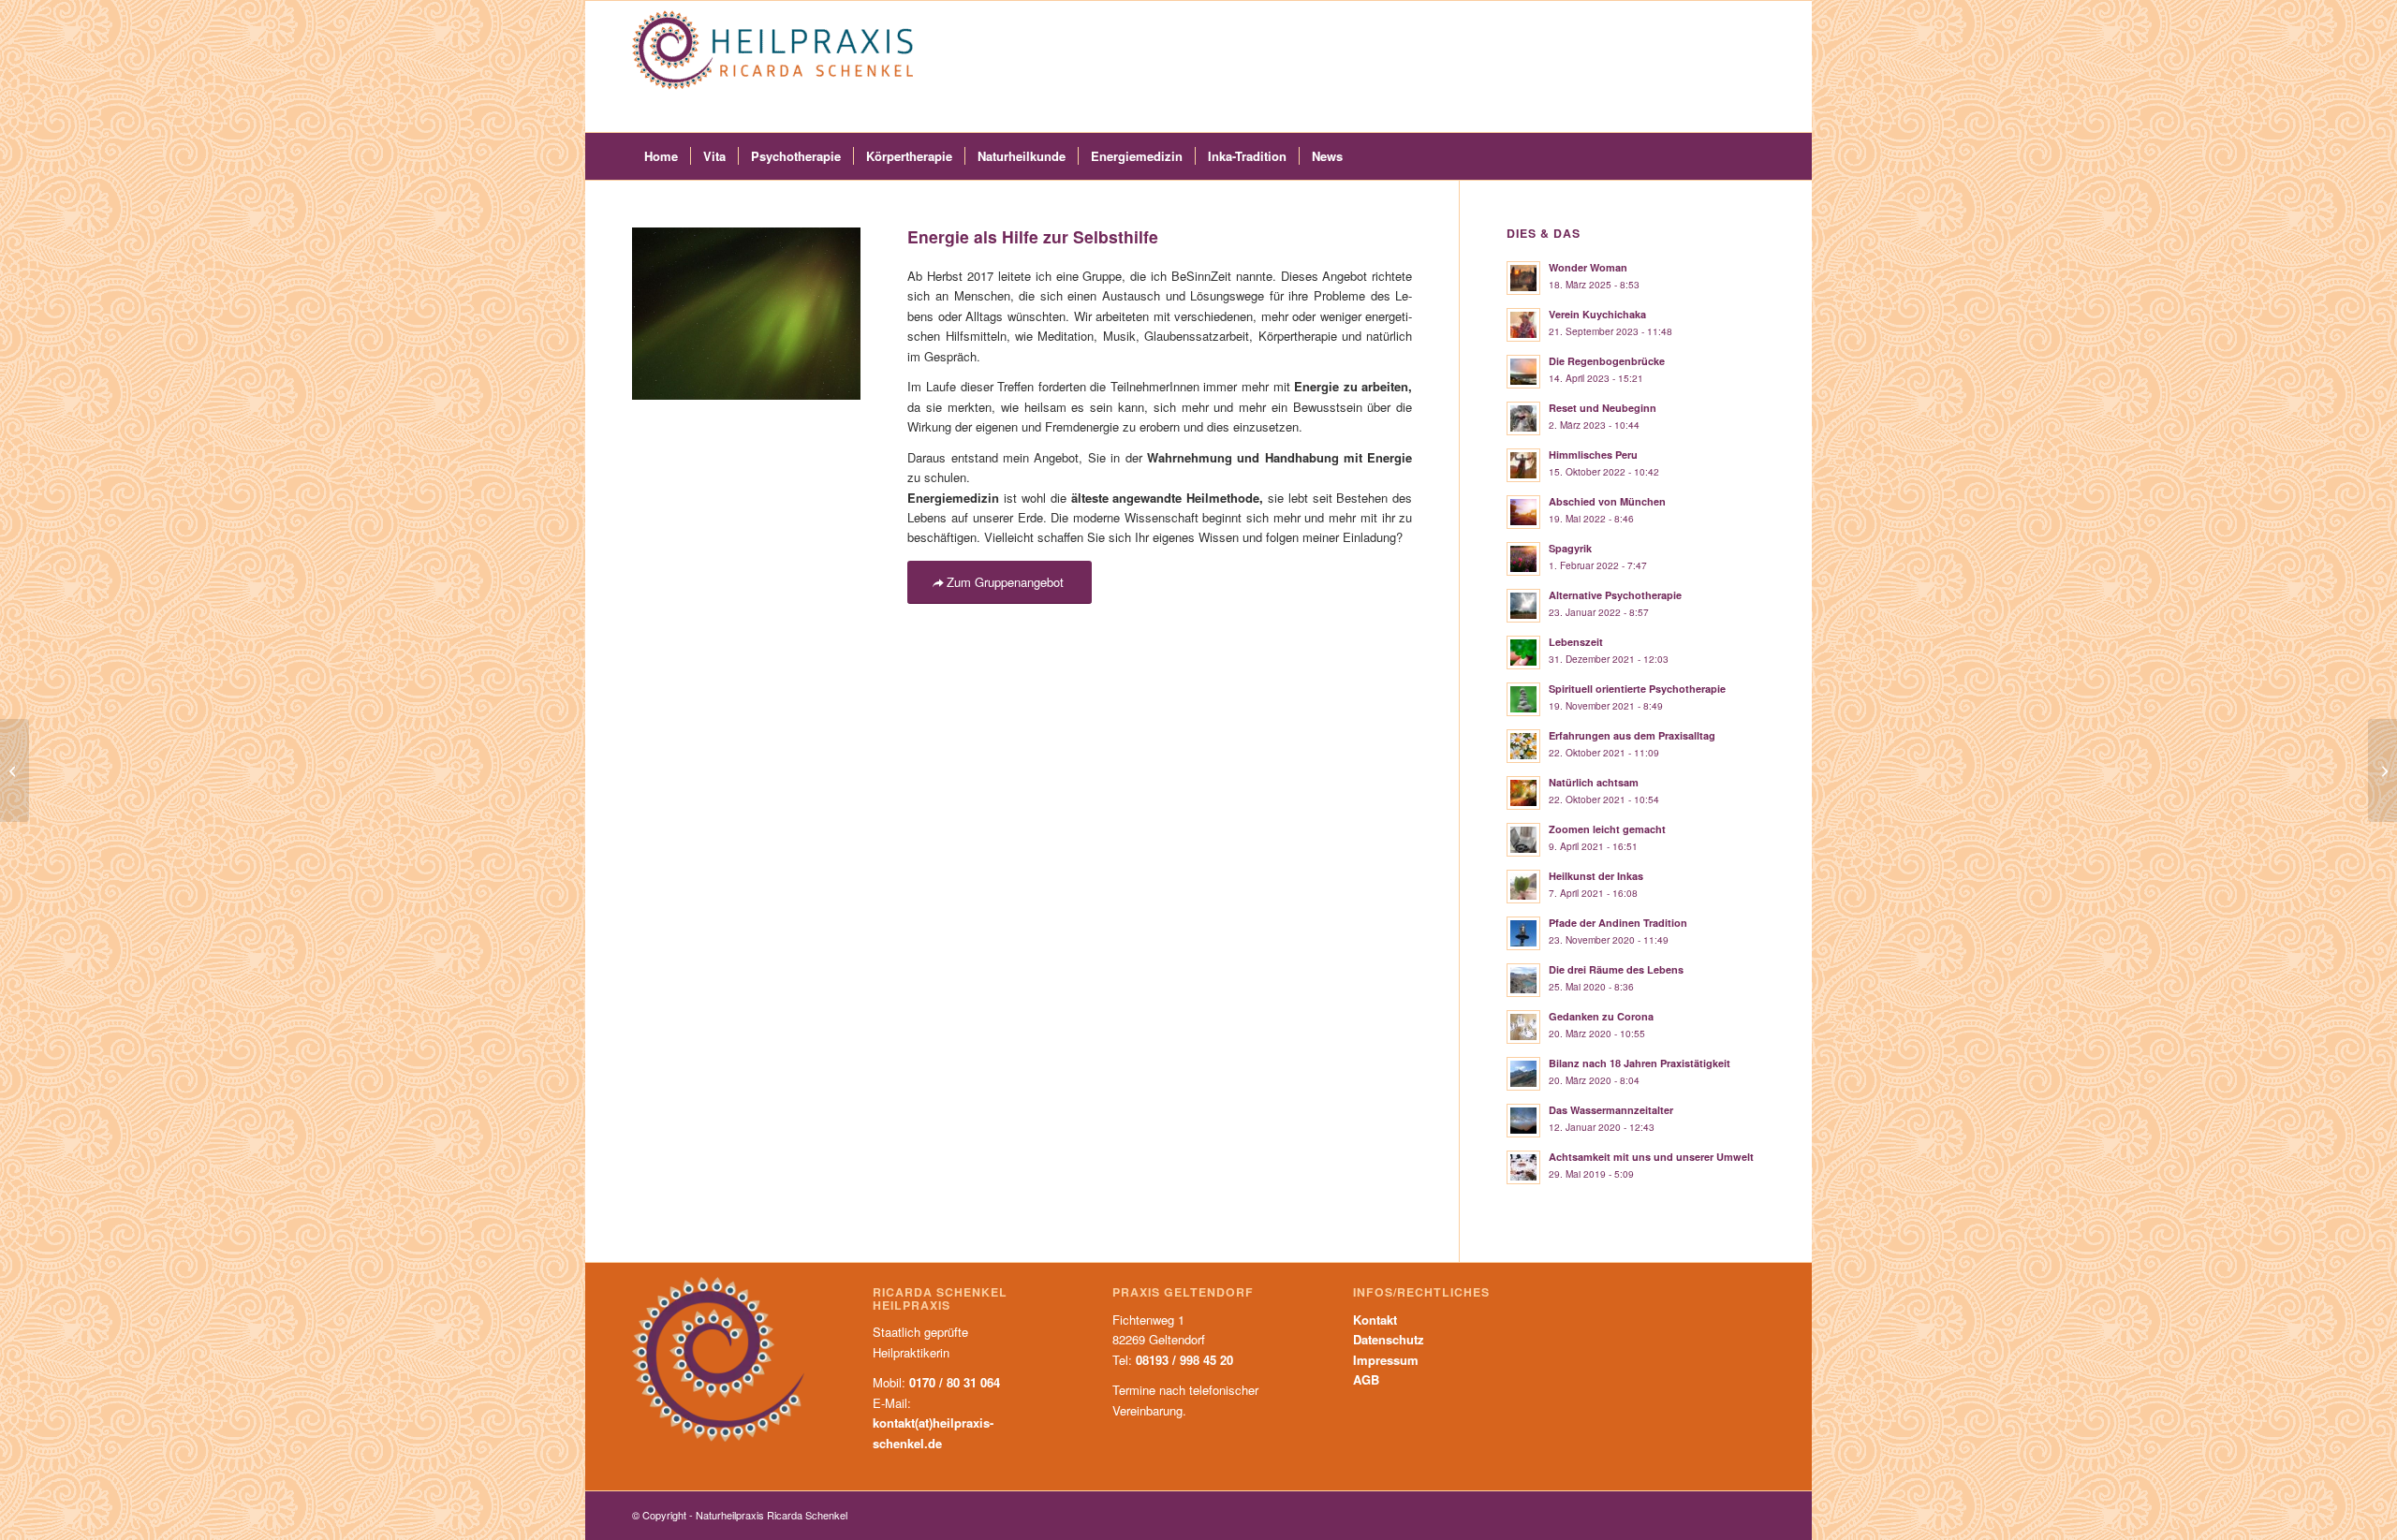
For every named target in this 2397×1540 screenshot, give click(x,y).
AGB (1366, 1379)
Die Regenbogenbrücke (1607, 361)
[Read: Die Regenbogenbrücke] (1523, 372)
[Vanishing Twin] (15, 770)
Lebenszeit (1576, 642)
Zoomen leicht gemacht (1607, 829)
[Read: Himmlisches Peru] (1523, 465)
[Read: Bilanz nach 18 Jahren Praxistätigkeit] (1523, 1074)
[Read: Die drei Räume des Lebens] (1523, 980)
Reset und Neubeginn (1603, 408)
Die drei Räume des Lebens (1616, 969)
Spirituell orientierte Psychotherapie (1637, 689)
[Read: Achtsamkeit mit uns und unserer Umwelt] (1523, 1167)
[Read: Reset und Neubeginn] (1523, 418)
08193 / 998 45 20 (1184, 1360)
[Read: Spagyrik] (1523, 559)
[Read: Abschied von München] (1523, 512)
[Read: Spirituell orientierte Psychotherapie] (1523, 699)
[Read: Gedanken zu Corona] (1523, 1027)
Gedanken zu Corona (1601, 1016)
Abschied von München (1607, 501)
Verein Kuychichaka (1597, 314)
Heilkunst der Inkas (1596, 876)
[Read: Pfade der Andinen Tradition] (1523, 933)
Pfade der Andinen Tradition (1618, 923)
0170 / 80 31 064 (955, 1382)
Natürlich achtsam (1594, 782)
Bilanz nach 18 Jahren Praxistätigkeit (1640, 1063)
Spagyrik (1570, 548)
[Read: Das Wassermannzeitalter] (1523, 1121)
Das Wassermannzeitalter (1611, 1110)
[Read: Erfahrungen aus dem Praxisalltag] (1523, 746)
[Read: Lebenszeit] (1523, 653)
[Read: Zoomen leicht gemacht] (1523, 840)
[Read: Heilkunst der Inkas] (1523, 887)
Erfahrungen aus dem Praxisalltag (1632, 735)
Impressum (1386, 1360)
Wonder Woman (1588, 267)
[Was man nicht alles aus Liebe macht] (2382, 770)
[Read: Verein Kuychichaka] (1523, 325)
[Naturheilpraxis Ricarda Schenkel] (772, 66)
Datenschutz (1389, 1339)
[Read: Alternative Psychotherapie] (1523, 606)
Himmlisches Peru (1593, 455)
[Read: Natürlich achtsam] (1523, 793)
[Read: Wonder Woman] (1523, 278)
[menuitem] (661, 156)
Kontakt (1375, 1320)
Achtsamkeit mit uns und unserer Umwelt (1651, 1157)
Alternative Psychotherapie (1615, 595)
